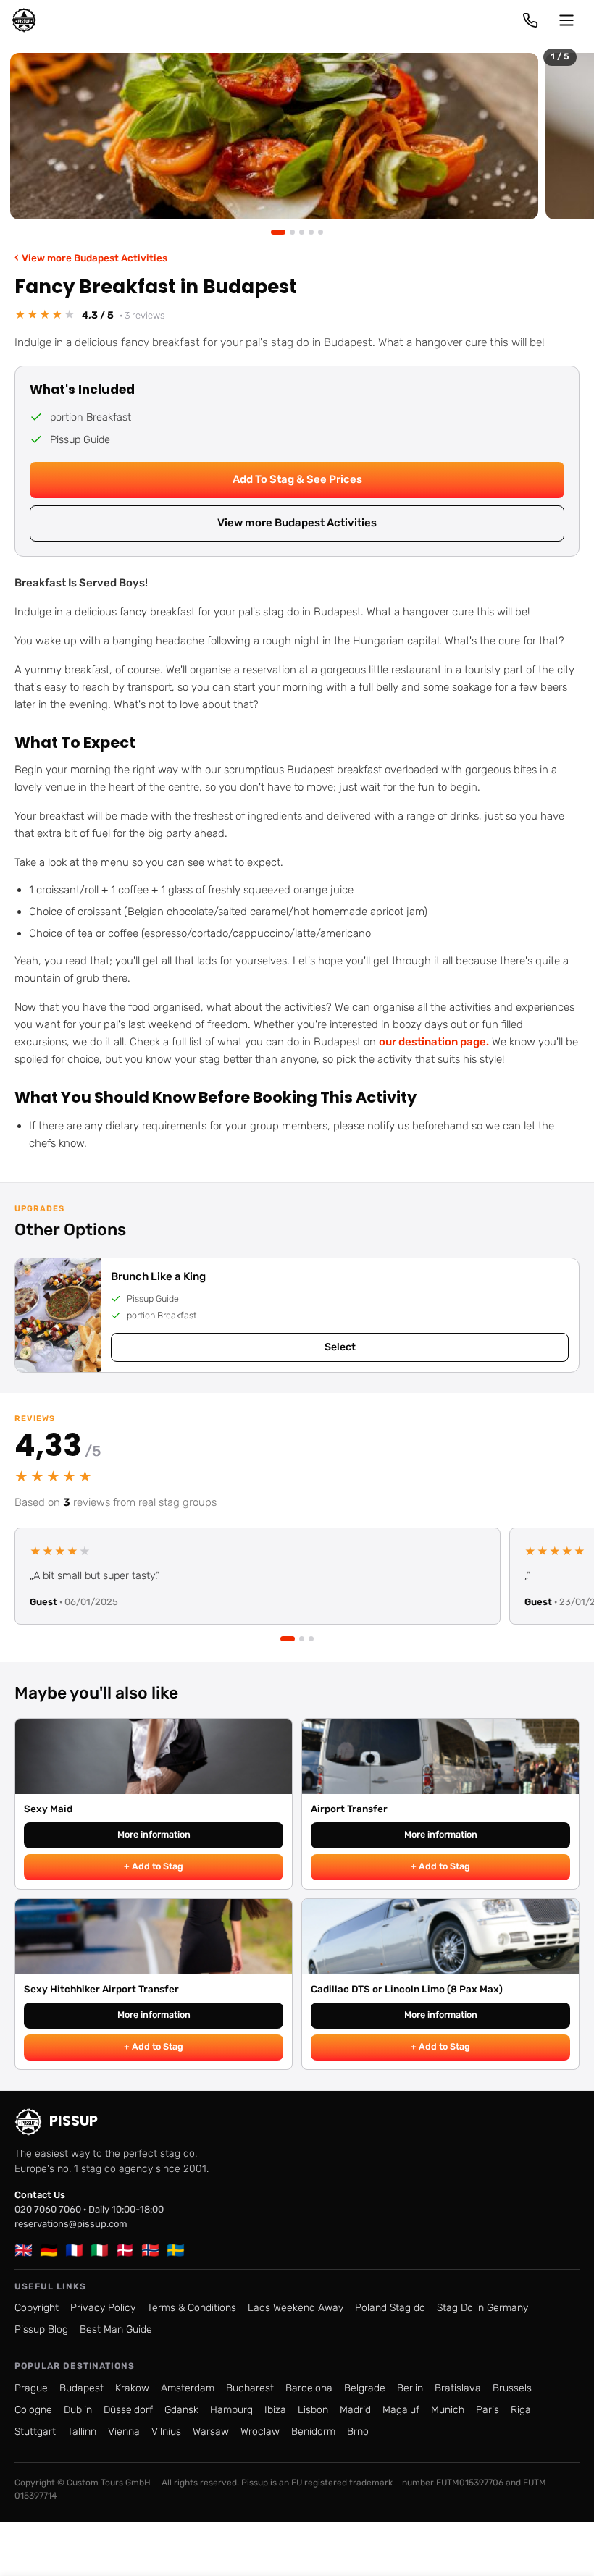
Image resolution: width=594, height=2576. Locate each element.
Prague (31, 2388)
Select (340, 1347)
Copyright (37, 2308)
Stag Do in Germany (482, 2308)
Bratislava (458, 2388)
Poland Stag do (390, 2308)
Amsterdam (188, 2388)
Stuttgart (35, 2432)
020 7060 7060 (48, 2209)
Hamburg (231, 2410)
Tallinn (82, 2432)
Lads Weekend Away (296, 2308)
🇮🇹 (100, 2250)
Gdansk (181, 2410)
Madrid (355, 2410)
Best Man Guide (116, 2329)
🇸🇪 (176, 2250)
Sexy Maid (48, 1809)
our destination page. (434, 1042)
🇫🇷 (74, 2250)
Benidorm (313, 2432)
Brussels (512, 2388)
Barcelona (309, 2388)
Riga (521, 2410)
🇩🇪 (49, 2250)
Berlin (410, 2388)
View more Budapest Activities (91, 257)
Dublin (78, 2410)
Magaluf (401, 2410)
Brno (358, 2432)
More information (154, 1834)
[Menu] (566, 20)
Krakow (132, 2388)
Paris (488, 2410)
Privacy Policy (103, 2308)
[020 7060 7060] (530, 20)
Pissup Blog (41, 2329)
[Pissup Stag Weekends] (24, 20)
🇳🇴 (150, 2250)
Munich (448, 2410)
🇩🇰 (125, 2250)
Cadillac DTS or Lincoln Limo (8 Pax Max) (407, 1989)
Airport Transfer (349, 1809)
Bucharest (250, 2388)
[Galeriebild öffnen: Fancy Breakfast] (274, 136)
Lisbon (313, 2410)
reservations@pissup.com (71, 2224)
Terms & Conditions (192, 2308)
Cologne (33, 2410)
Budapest (81, 2388)
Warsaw (211, 2432)
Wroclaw (260, 2432)
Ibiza (275, 2410)
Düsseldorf (128, 2410)
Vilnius (166, 2432)
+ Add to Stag (154, 1866)
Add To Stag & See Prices (297, 479)
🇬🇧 (24, 2250)
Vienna (124, 2432)
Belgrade (365, 2388)
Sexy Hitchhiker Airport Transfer (101, 1989)
